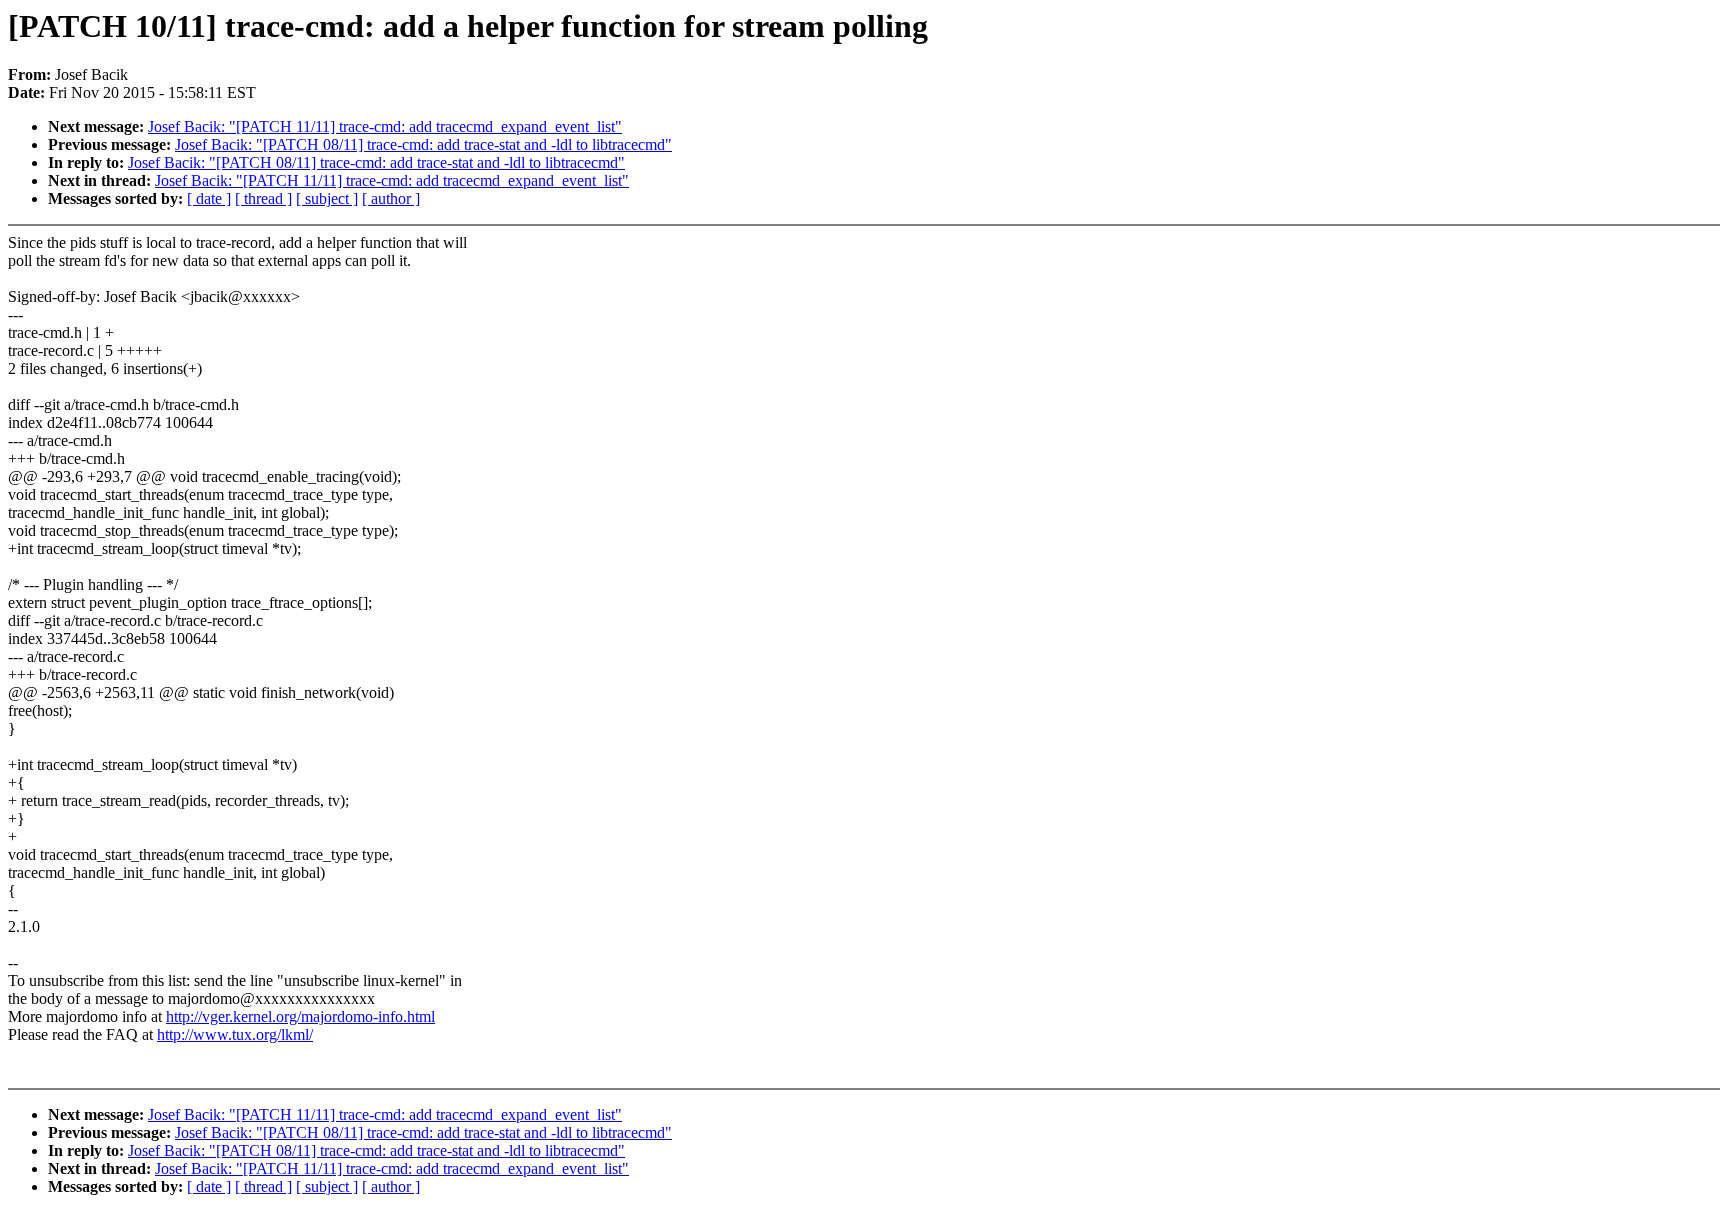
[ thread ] (263, 198)
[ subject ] (327, 198)
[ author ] (391, 198)
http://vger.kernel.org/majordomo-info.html (300, 1016)
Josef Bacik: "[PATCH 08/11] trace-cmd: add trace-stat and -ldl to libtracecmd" (423, 144)
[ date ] (209, 198)
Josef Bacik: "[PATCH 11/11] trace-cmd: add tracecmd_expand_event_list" (385, 126)
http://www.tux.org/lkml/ (235, 1034)
